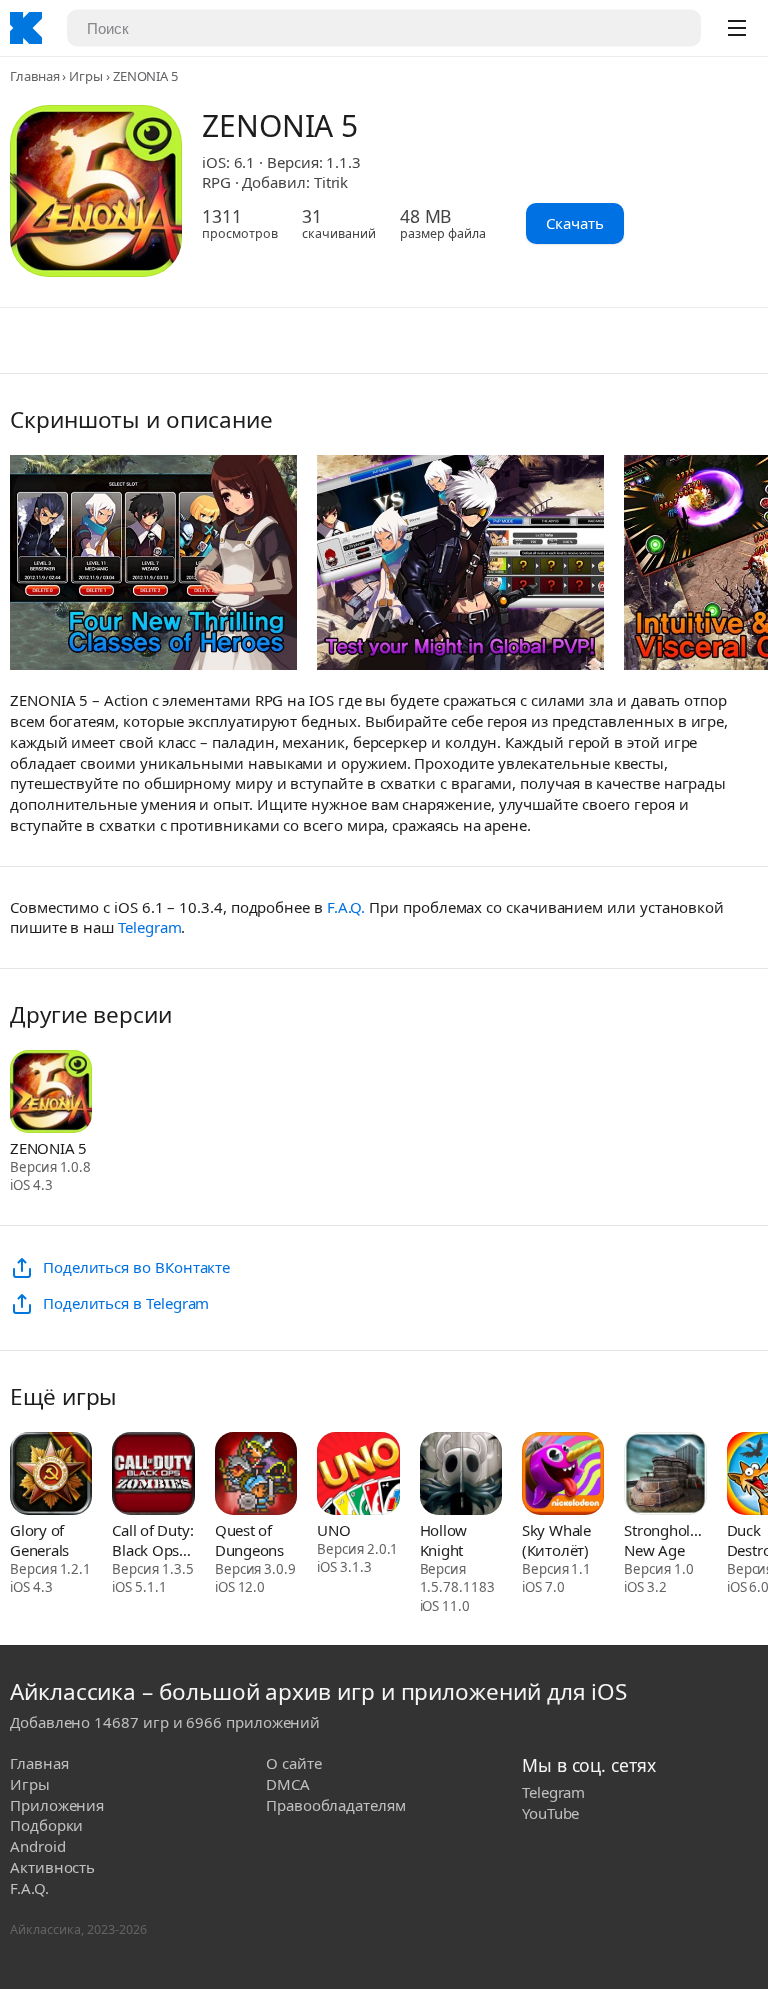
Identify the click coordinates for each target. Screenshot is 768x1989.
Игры (86, 76)
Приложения (57, 1805)
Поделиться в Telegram (126, 1303)
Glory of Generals (39, 1540)
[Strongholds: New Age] (665, 1475)
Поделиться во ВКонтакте (136, 1267)
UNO (333, 1530)
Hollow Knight (444, 1540)
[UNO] (358, 1475)
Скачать (575, 223)
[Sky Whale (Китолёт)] (563, 1475)
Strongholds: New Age (665, 1540)
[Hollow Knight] (461, 1475)
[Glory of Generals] (51, 1475)
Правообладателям (336, 1805)
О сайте (293, 1763)
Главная (34, 76)
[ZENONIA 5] (51, 1093)
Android (37, 1846)
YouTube (550, 1813)
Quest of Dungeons (249, 1540)
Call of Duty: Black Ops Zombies (152, 1540)
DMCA (288, 1784)
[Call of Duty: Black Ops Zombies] (153, 1475)
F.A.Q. (346, 907)
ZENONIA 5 (48, 1148)
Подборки (46, 1825)
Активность (52, 1867)
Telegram (149, 927)
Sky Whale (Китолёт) (556, 1540)
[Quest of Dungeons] (256, 1475)
